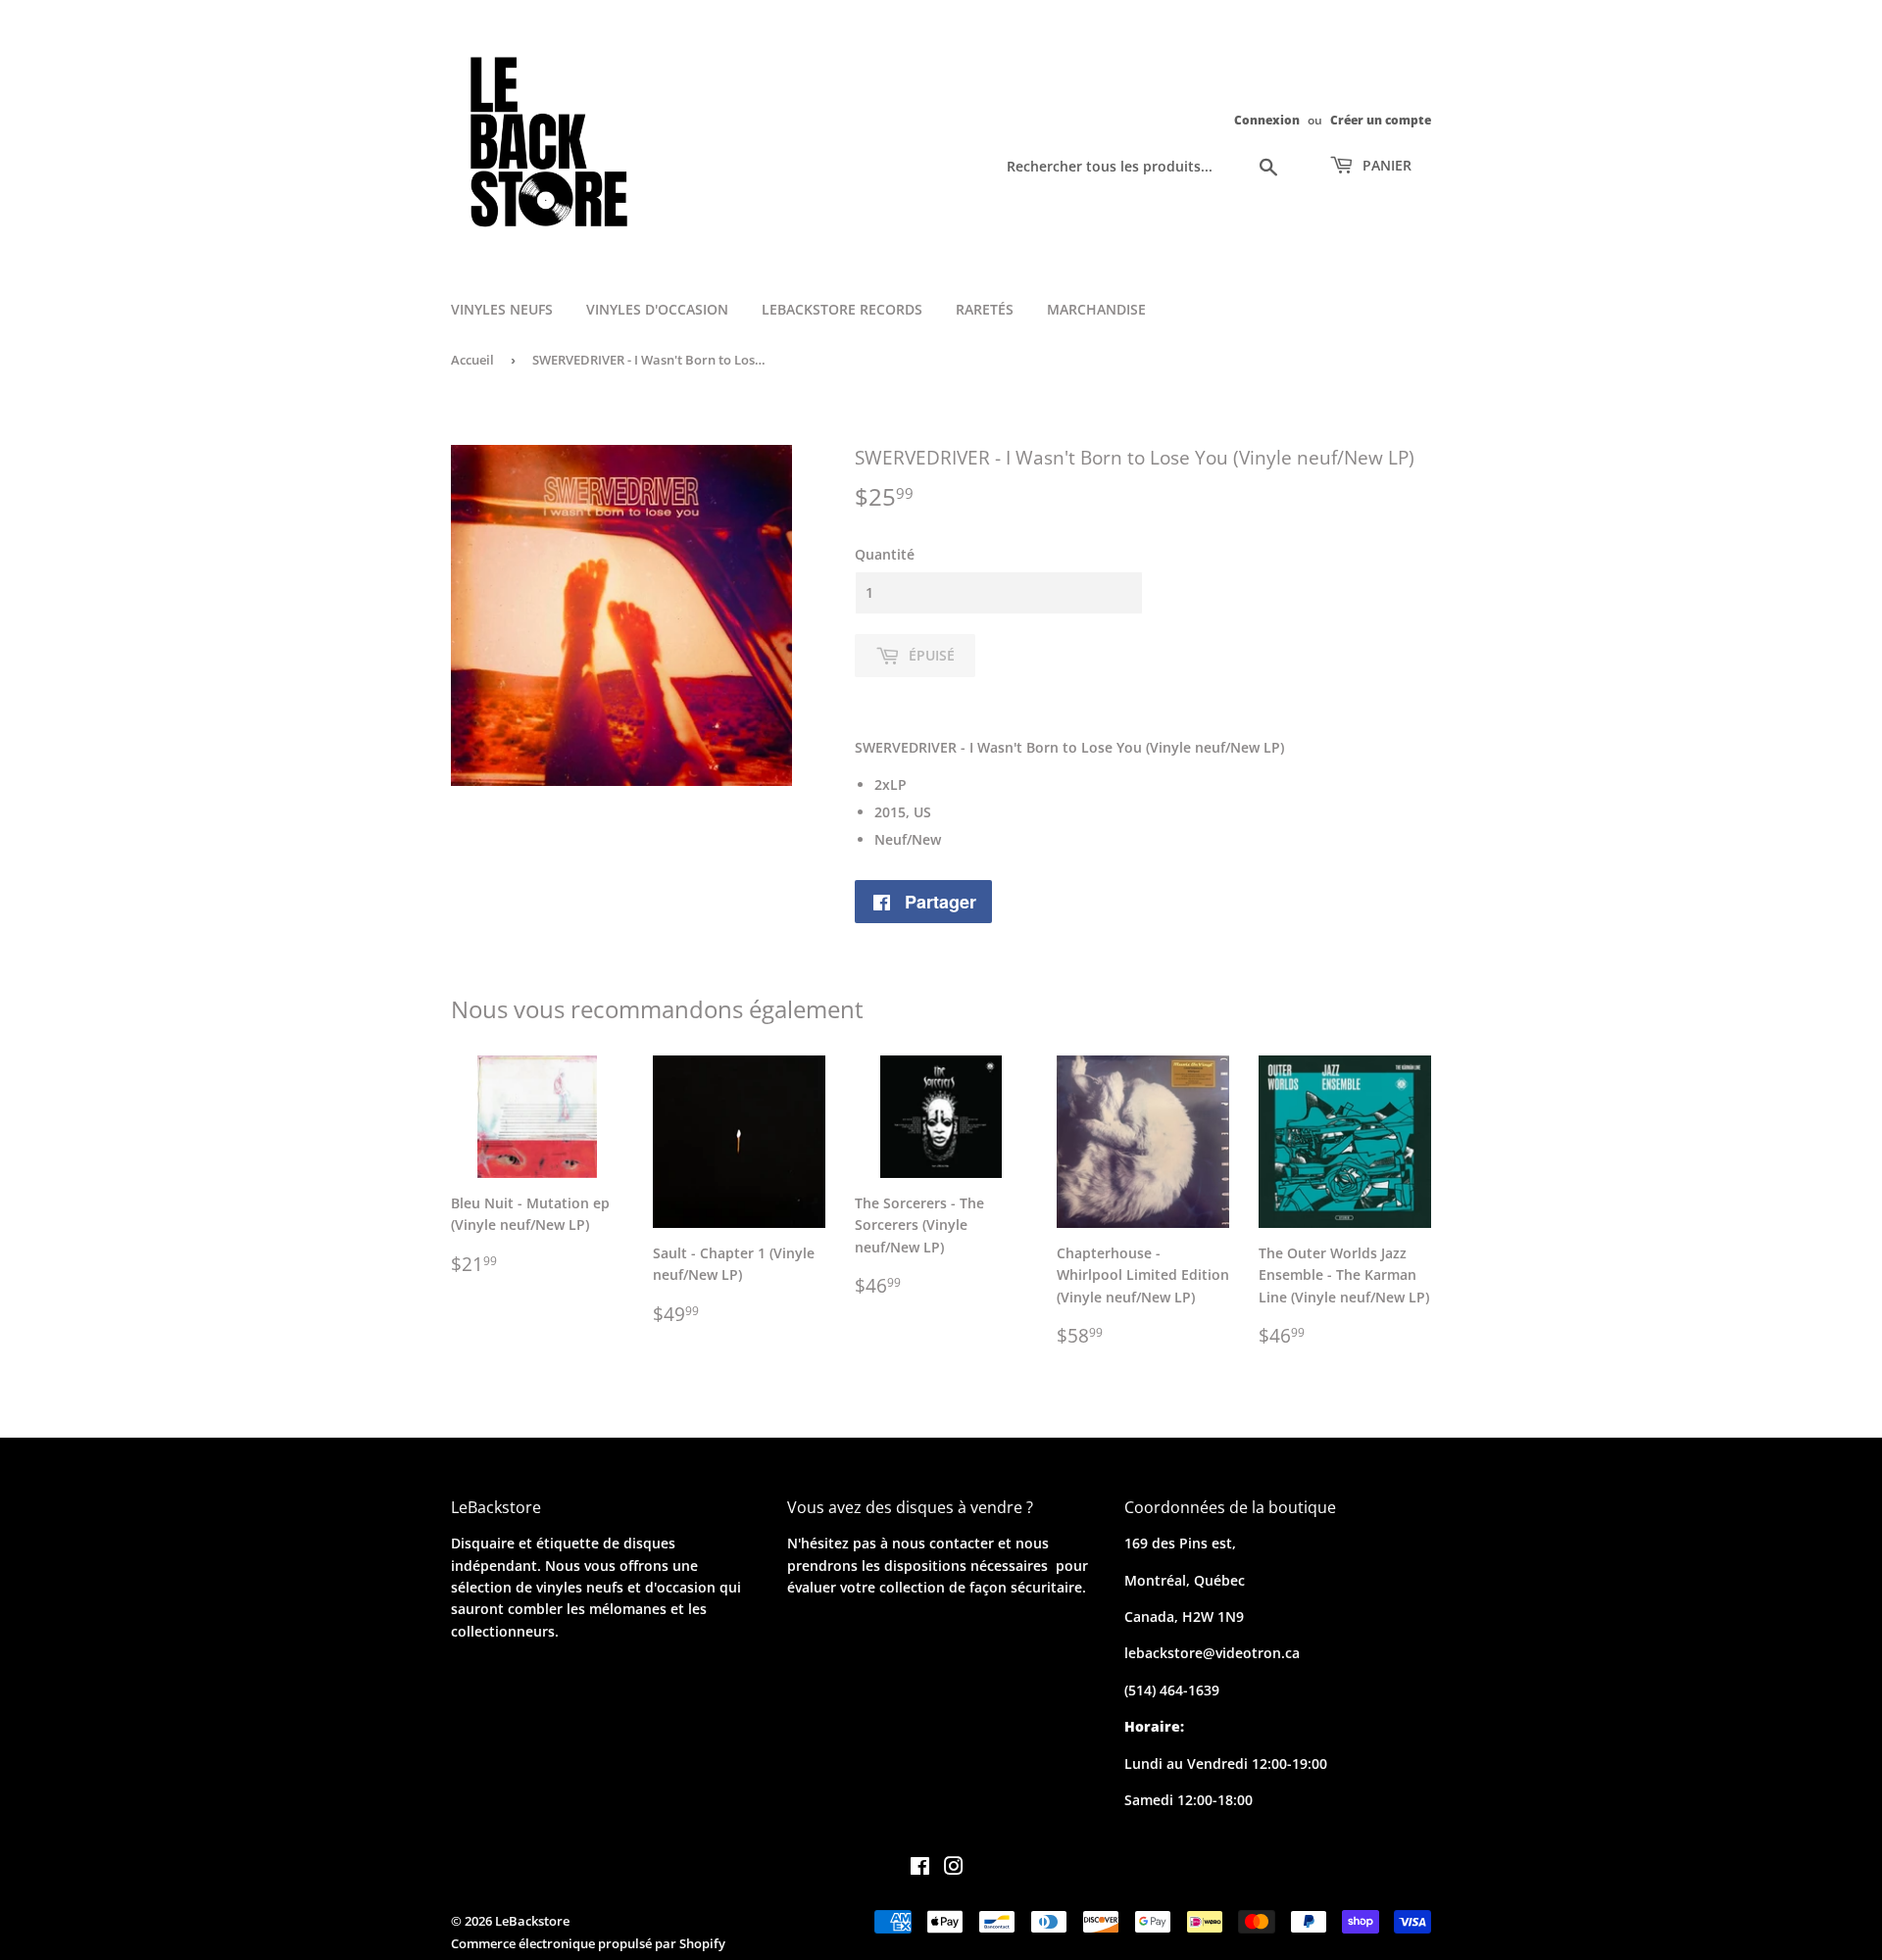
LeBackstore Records (842, 309)
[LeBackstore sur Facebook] (920, 1868)
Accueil (472, 360)
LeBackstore (532, 1921)
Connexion (1267, 120)
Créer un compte (1381, 120)
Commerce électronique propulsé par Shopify (588, 1943)
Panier (1385, 165)
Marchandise (1096, 309)
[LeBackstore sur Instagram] (954, 1868)
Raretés (985, 309)
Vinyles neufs (502, 309)
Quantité (885, 554)
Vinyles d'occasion (657, 309)
